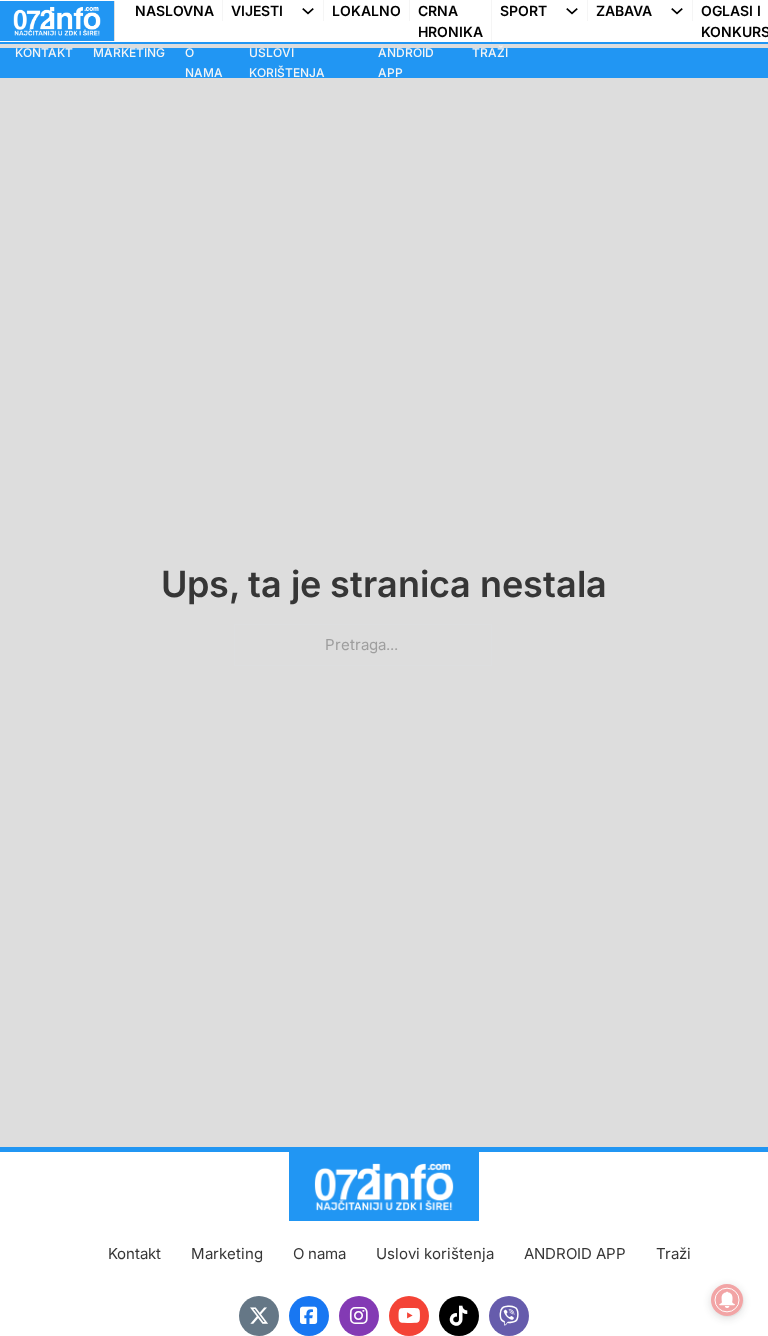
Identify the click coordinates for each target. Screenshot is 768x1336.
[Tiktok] (459, 1316)
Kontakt (44, 52)
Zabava (624, 10)
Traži (490, 52)
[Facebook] (309, 1316)
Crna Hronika (450, 21)
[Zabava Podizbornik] (681, 11)
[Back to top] (713, 1281)
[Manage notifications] (727, 1300)
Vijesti (257, 10)
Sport (523, 10)
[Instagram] (359, 1316)
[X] (259, 1316)
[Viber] (509, 1316)
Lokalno (366, 10)
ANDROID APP (406, 62)
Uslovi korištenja (287, 62)
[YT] (409, 1316)
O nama (204, 62)
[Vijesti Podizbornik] (312, 11)
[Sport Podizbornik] (576, 11)
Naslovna (174, 10)
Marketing (129, 52)
